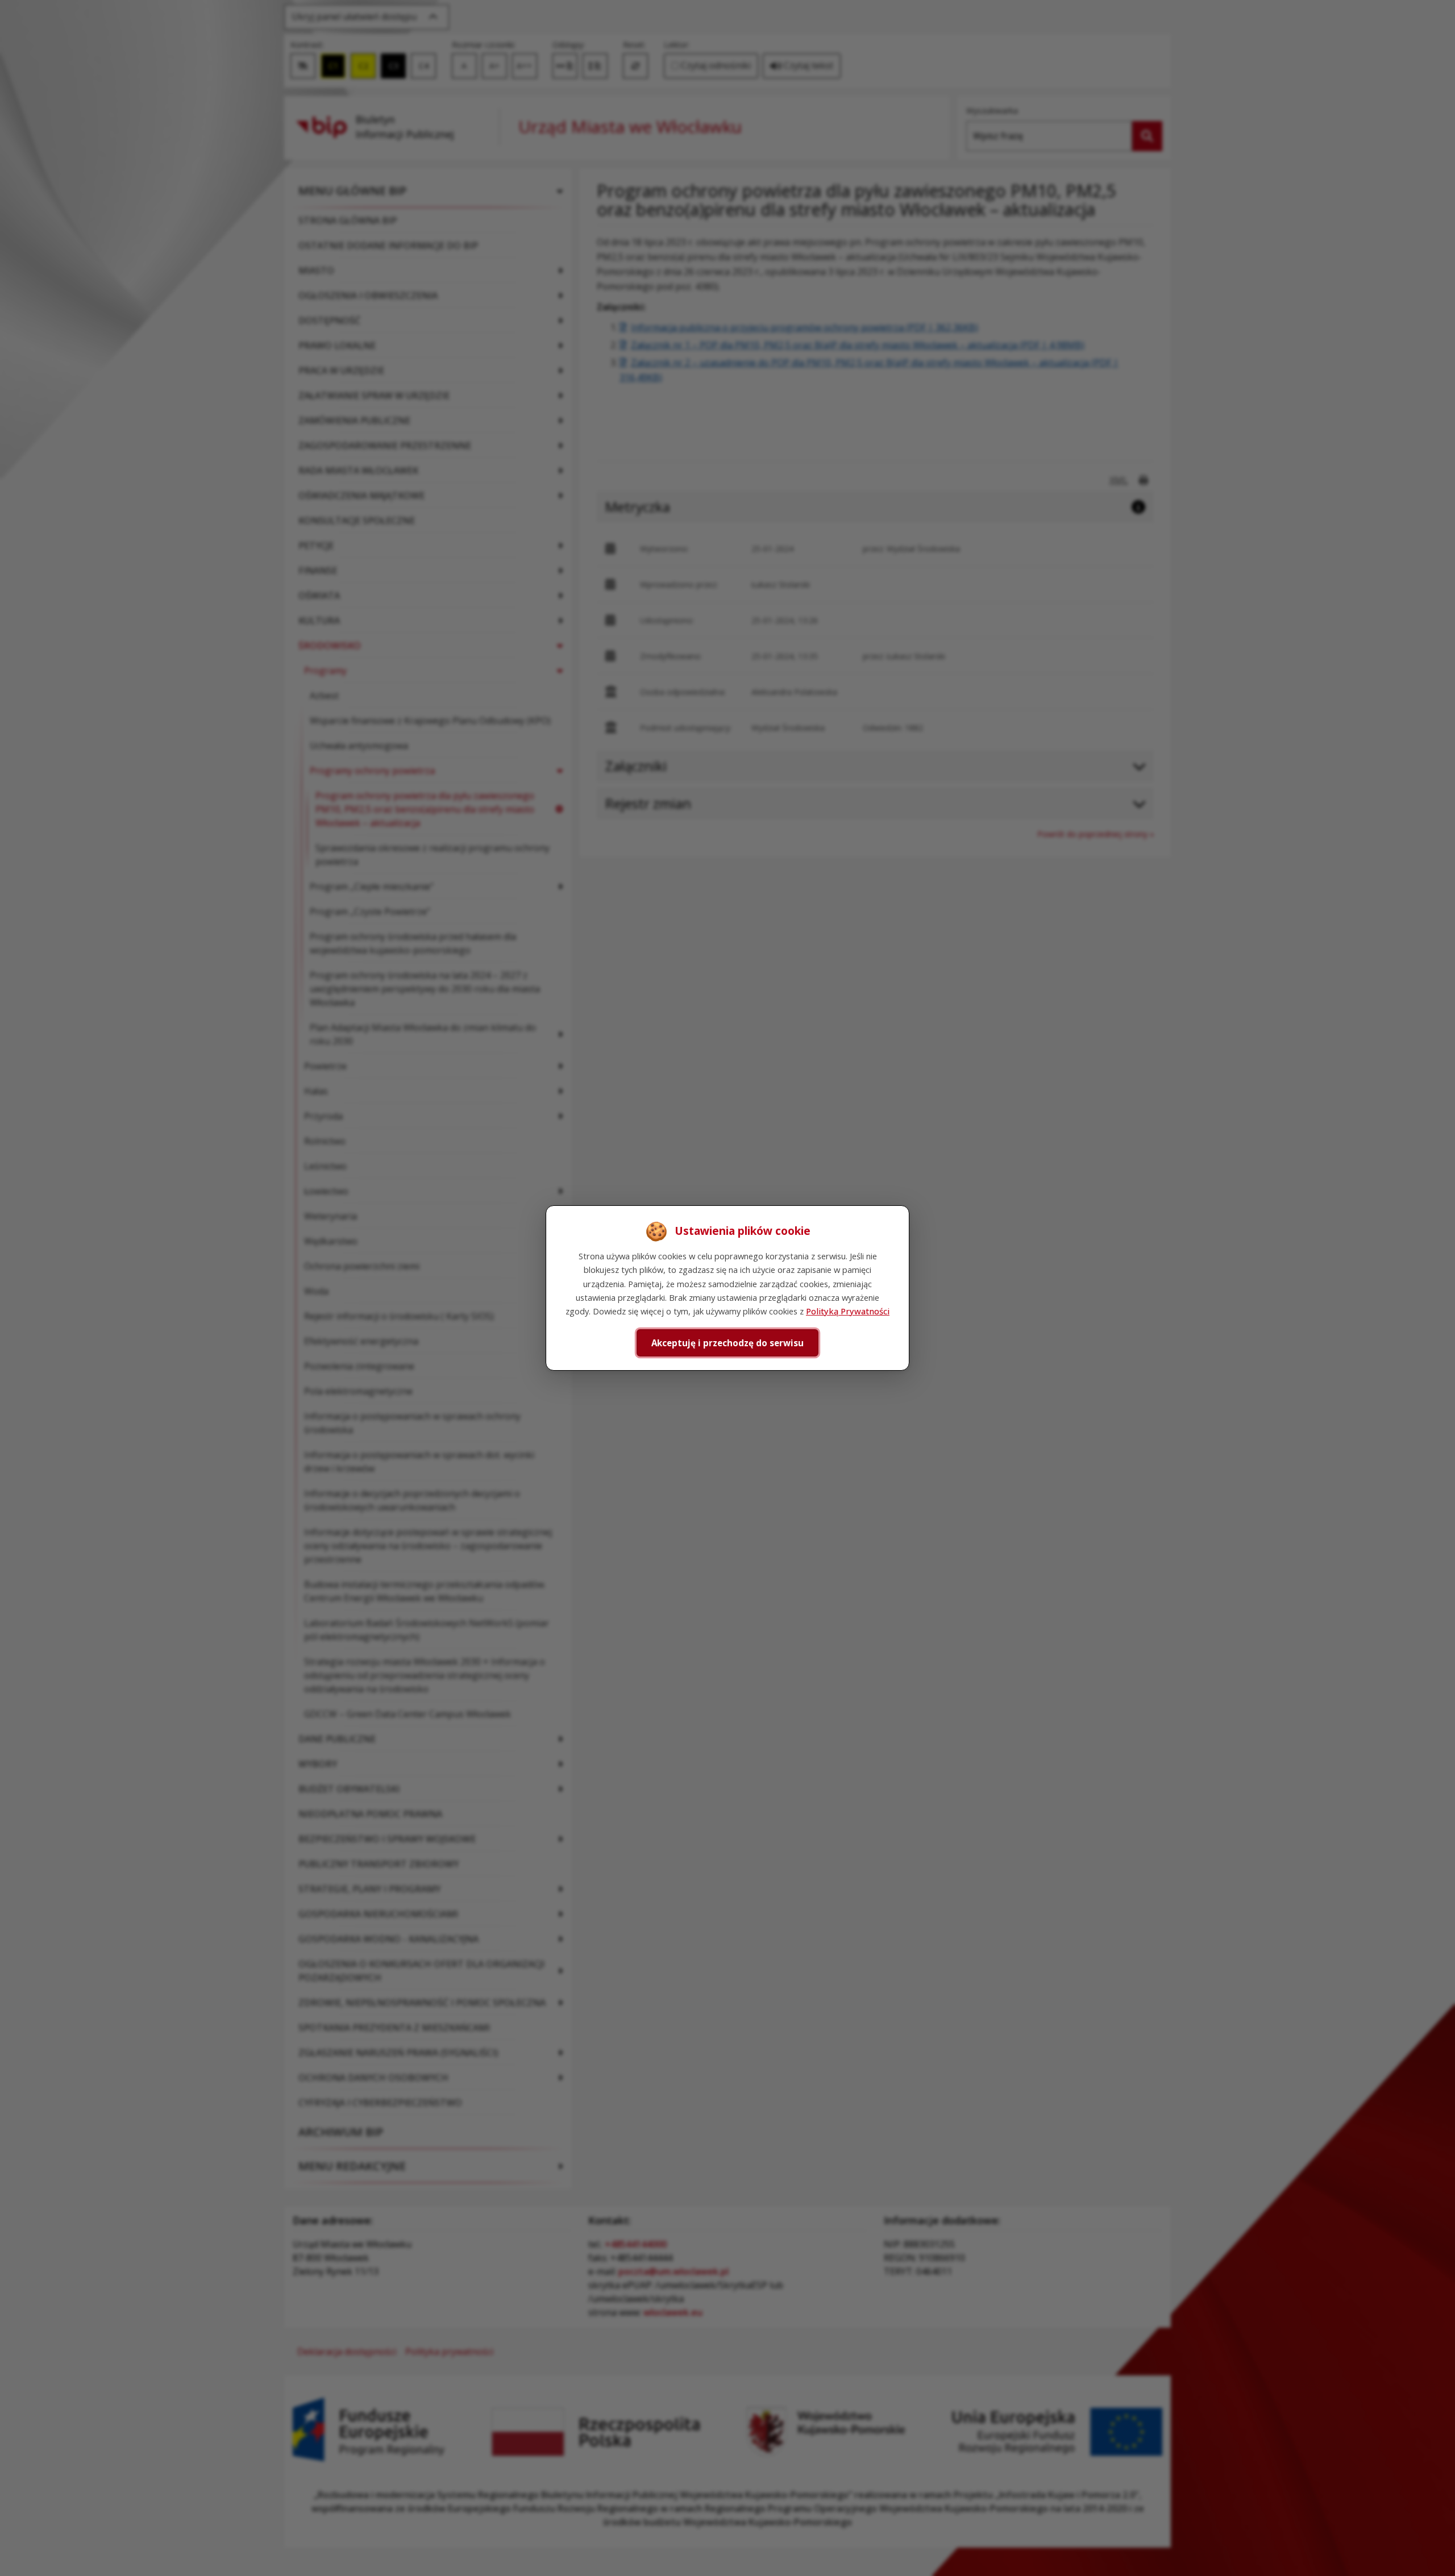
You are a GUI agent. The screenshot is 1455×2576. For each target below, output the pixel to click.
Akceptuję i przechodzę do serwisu (727, 1343)
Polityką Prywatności (848, 1311)
